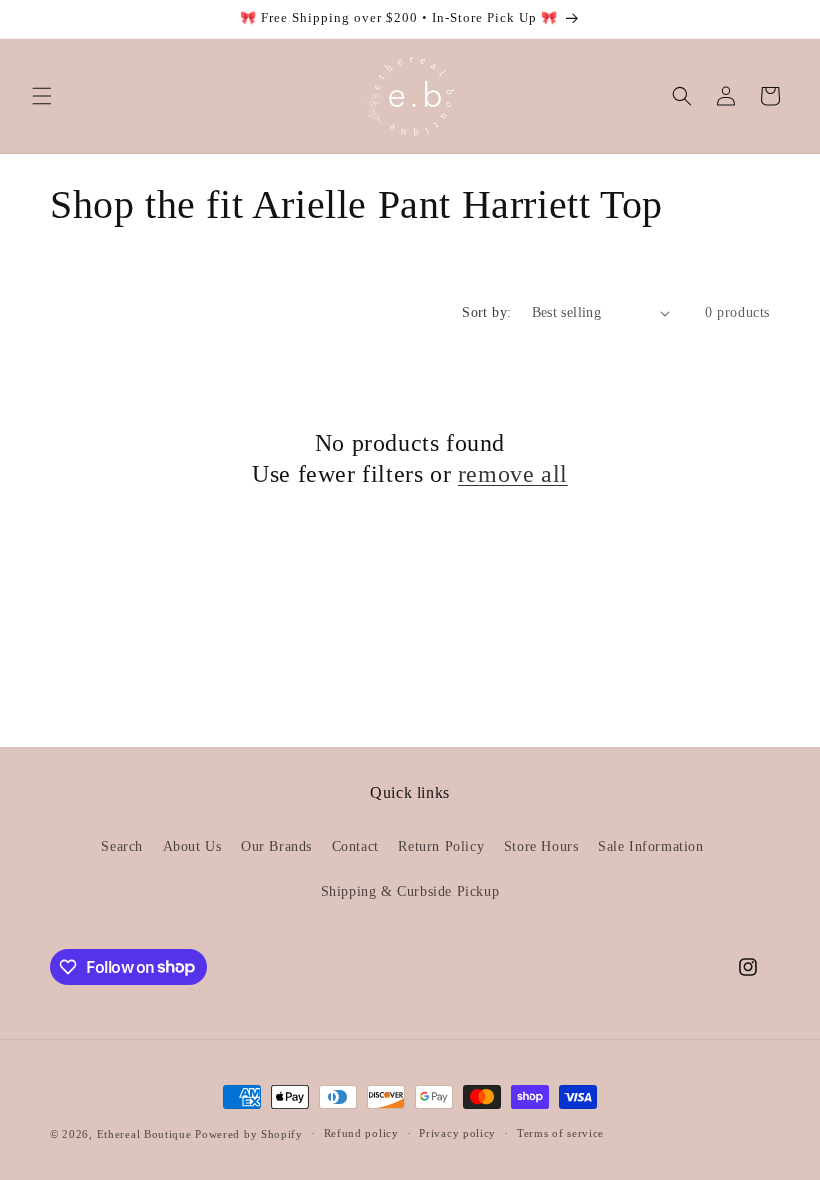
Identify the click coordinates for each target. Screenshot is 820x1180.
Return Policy (441, 846)
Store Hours (541, 846)
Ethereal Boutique (144, 1134)
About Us (192, 846)
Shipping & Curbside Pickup (410, 891)
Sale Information (651, 846)
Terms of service (560, 1133)
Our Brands (276, 846)
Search (122, 846)
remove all (513, 474)
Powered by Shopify (249, 1134)
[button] (42, 96)
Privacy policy (457, 1133)
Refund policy (361, 1133)
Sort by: (486, 312)
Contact (355, 846)
